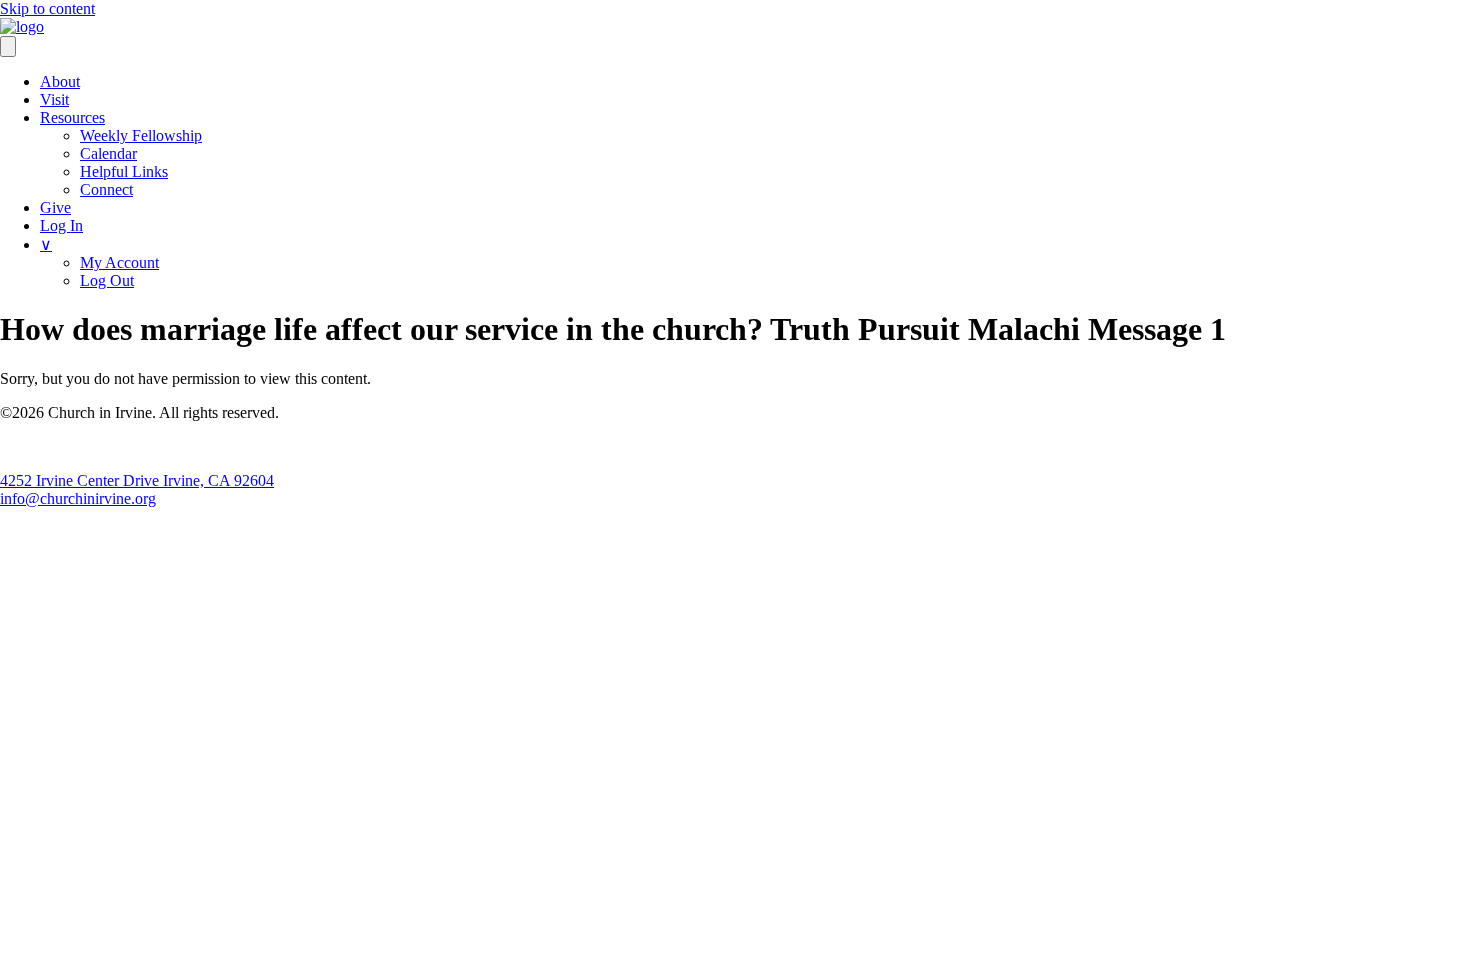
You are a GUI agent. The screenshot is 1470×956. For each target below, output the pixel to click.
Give (55, 207)
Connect (106, 189)
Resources (72, 117)
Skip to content (47, 8)
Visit (54, 99)
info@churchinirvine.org (78, 498)
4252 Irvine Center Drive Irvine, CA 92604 (137, 480)
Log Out (107, 280)
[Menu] (8, 46)
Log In (61, 225)
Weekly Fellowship (141, 135)
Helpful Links (124, 171)
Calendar (108, 153)
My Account (119, 262)
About (60, 81)
